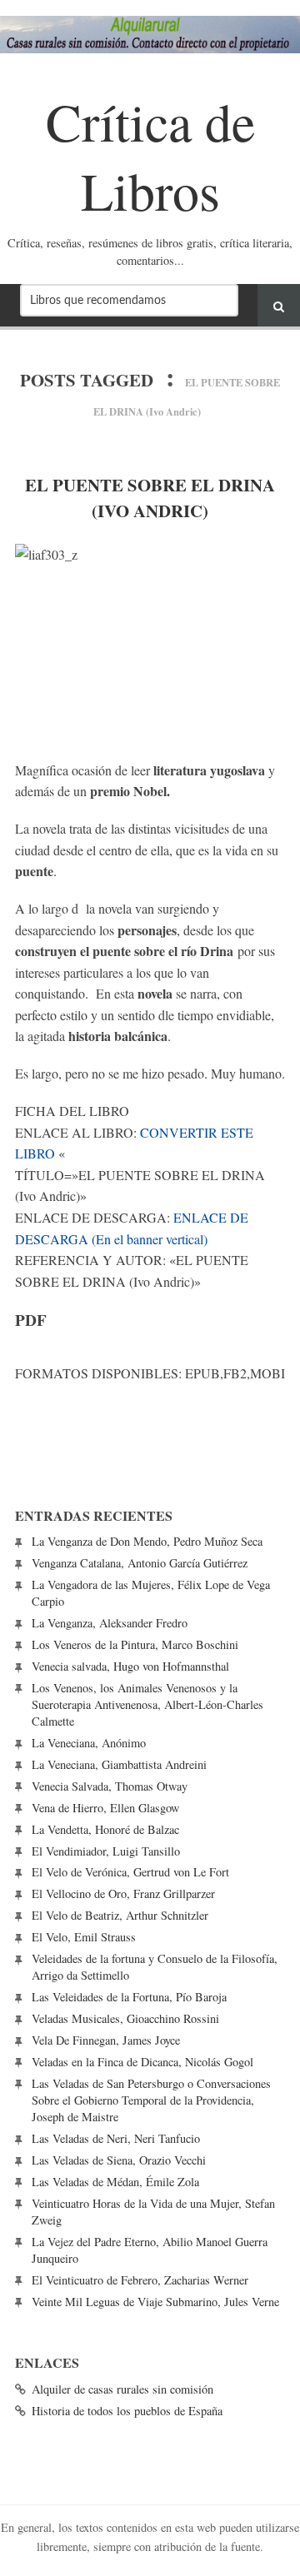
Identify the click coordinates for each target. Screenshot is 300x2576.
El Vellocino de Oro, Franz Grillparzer (123, 1893)
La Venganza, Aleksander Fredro (110, 1623)
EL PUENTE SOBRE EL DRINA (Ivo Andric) (150, 498)
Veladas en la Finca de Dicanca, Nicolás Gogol (142, 2062)
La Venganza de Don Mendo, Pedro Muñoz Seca (147, 1541)
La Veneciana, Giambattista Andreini (119, 1764)
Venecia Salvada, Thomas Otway (110, 1786)
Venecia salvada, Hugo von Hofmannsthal (130, 1666)
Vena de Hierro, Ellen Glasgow (105, 1808)
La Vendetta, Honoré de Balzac (105, 1829)
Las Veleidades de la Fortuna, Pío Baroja (129, 1997)
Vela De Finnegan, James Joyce (106, 2040)
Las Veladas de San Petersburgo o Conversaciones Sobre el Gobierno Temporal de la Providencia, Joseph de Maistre (151, 2100)
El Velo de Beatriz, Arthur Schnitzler (120, 1915)
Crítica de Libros (150, 155)
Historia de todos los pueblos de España (127, 2411)
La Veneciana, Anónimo (89, 1743)
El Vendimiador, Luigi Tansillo (106, 1851)
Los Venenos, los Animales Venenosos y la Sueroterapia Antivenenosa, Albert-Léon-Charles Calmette (147, 1704)
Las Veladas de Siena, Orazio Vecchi (119, 2160)
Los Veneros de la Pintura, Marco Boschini (135, 1644)
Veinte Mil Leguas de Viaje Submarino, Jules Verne (155, 2302)
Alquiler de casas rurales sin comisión (122, 2389)
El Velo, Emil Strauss (84, 1937)
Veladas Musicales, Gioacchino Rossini (125, 2018)
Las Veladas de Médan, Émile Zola (115, 2182)
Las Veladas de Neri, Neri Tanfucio (116, 2138)
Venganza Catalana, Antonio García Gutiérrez (140, 1563)
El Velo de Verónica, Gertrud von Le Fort (130, 1872)
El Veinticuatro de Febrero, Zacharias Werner (140, 2280)
